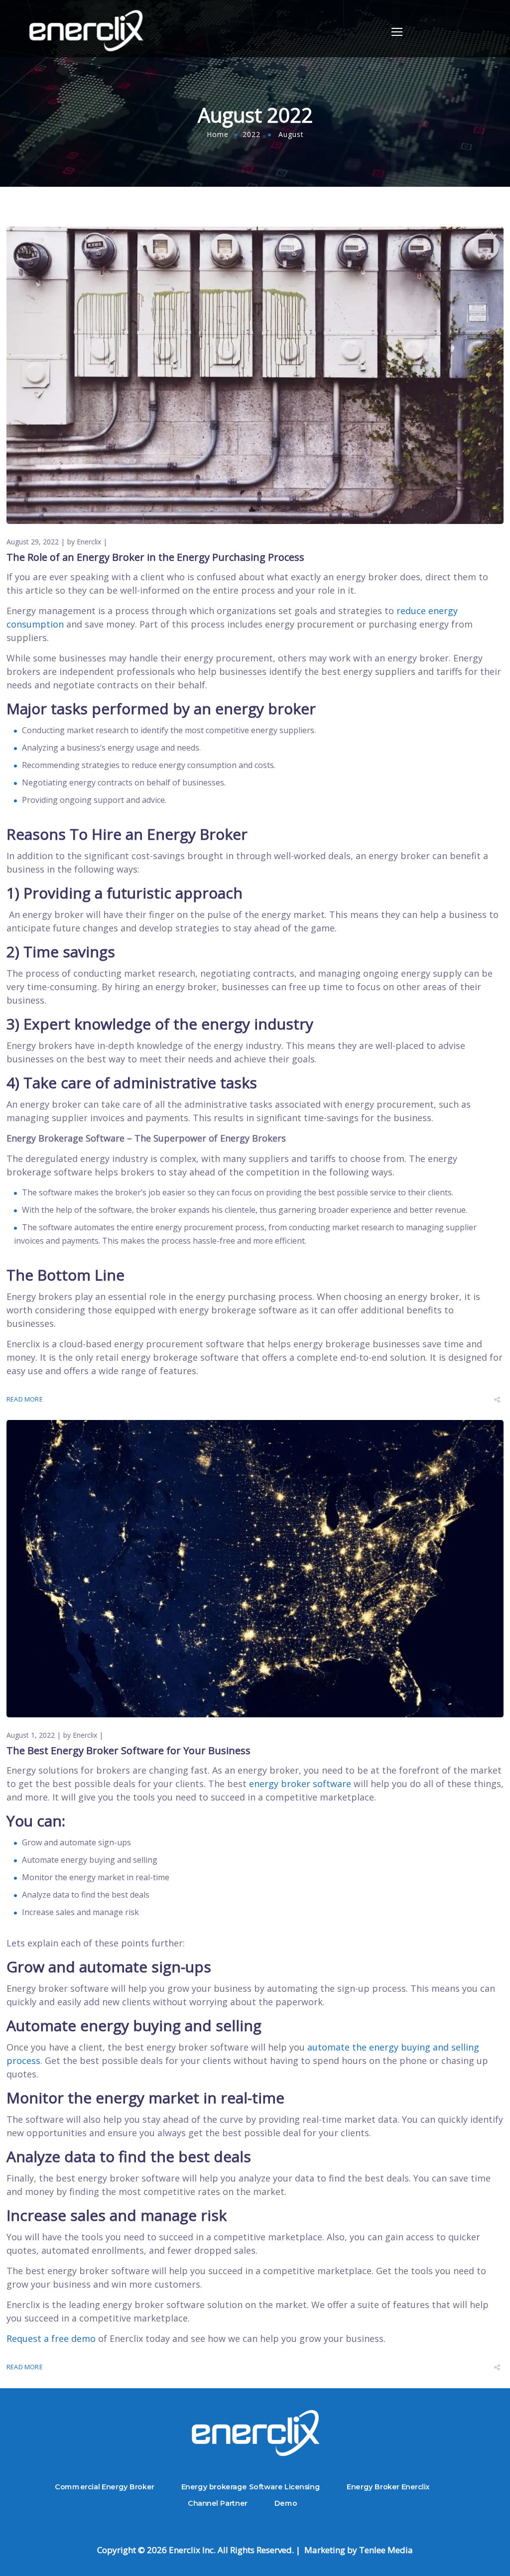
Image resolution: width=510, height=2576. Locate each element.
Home (218, 134)
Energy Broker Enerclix (388, 2486)
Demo (286, 2503)
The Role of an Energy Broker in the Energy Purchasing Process (155, 557)
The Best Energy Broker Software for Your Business (128, 1750)
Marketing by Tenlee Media (358, 2550)
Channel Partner (218, 2503)
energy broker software (300, 1784)
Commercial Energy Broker (105, 2486)
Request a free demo (51, 2338)
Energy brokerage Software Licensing (251, 2486)
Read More (25, 1399)
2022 (252, 134)
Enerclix (89, 542)
